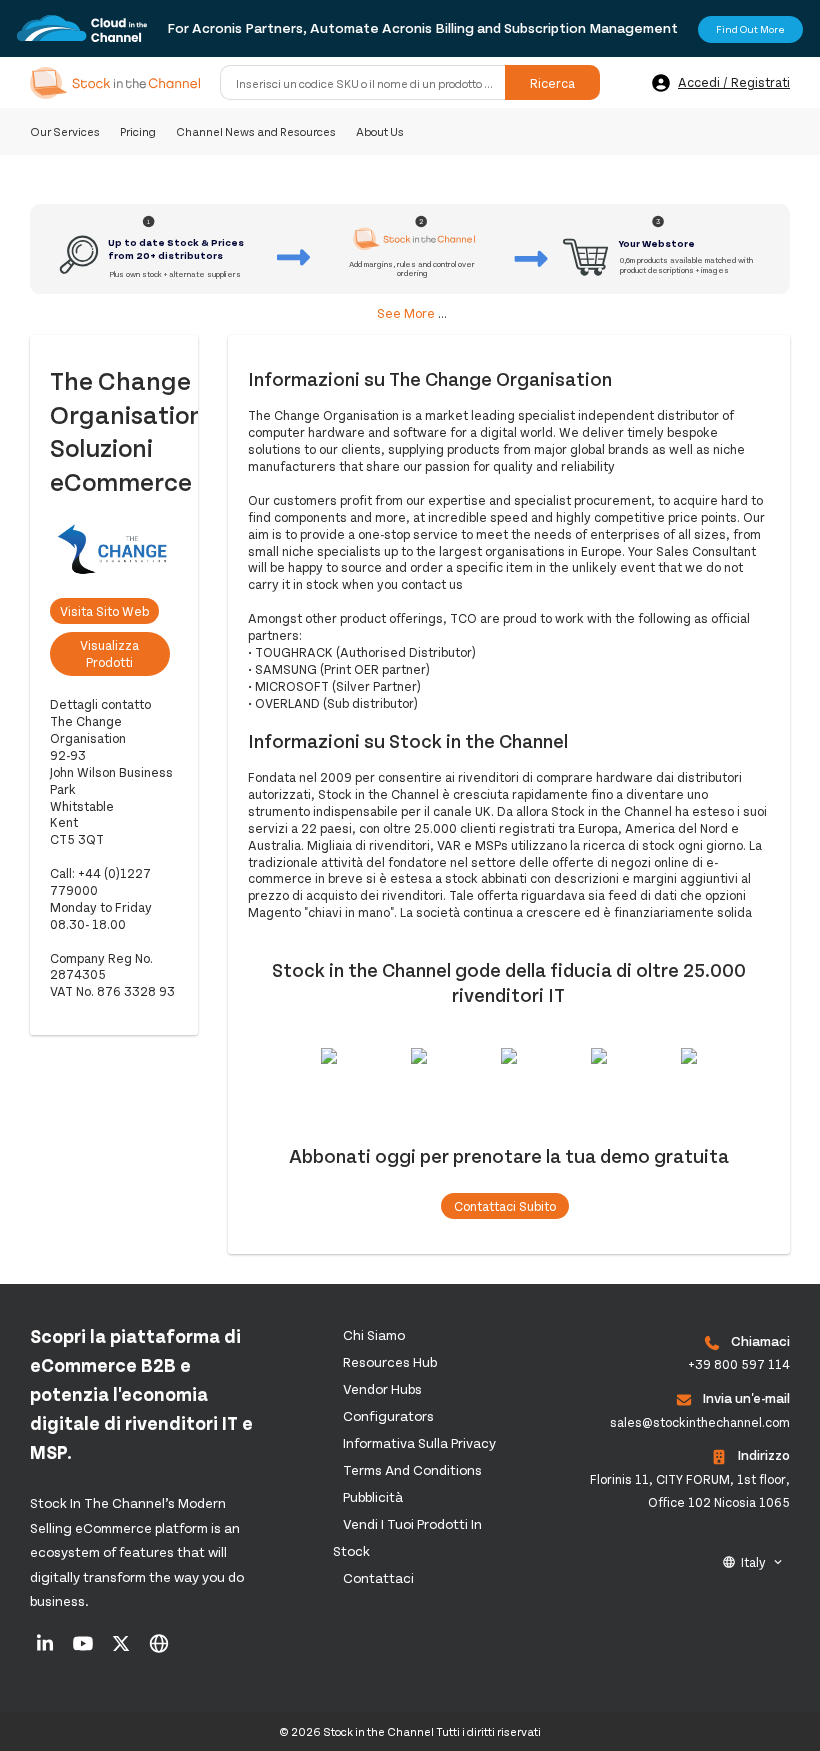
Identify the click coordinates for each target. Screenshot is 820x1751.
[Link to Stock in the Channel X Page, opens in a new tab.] (122, 1650)
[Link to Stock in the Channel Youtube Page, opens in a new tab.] (84, 1650)
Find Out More (750, 29)
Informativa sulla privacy (419, 1442)
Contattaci (378, 1577)
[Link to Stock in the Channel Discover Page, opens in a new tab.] (159, 1650)
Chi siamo (374, 1334)
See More (406, 313)
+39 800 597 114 (739, 1364)
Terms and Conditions (412, 1469)
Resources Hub (390, 1361)
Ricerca (552, 83)
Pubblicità (373, 1496)
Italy (753, 1562)
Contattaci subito (505, 1206)
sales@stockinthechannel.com (700, 1422)
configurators (388, 1415)
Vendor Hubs (382, 1388)
